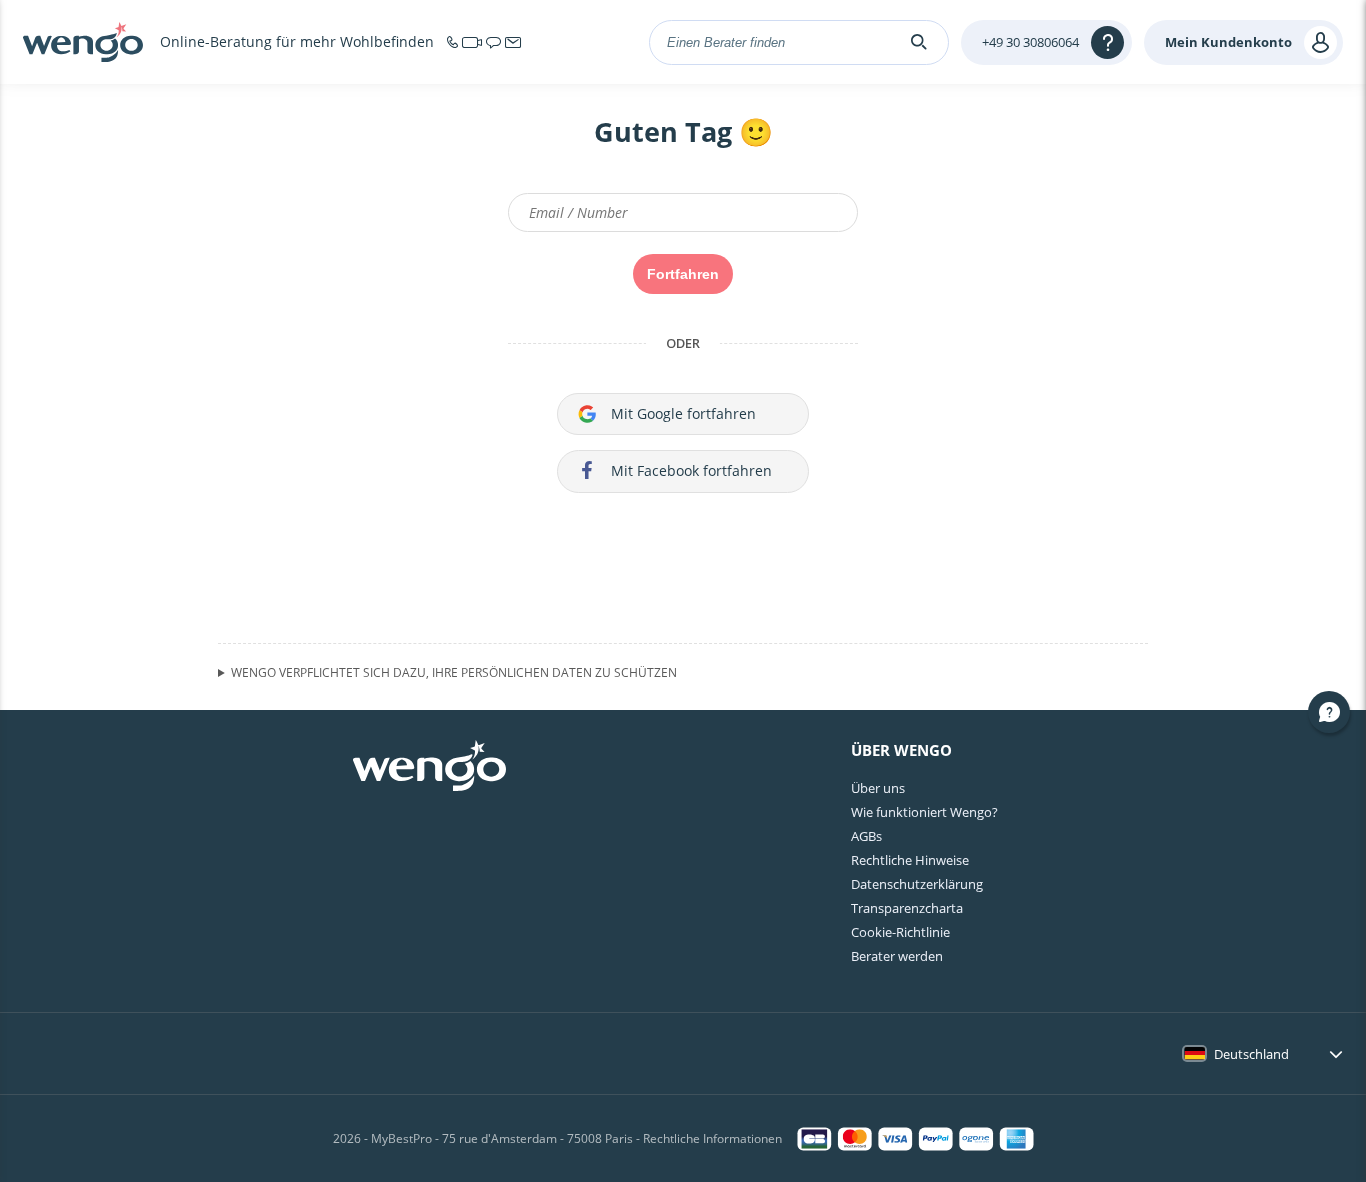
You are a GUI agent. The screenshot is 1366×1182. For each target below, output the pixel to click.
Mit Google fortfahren (683, 413)
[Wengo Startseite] (429, 768)
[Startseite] (83, 42)
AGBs (866, 836)
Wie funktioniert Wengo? (924, 812)
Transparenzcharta (907, 908)
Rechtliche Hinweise (910, 860)
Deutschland (1251, 1054)
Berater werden (897, 956)
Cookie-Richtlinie (900, 932)
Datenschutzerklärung (917, 884)
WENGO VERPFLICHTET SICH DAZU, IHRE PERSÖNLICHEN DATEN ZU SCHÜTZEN (454, 673)
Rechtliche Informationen (712, 1138)
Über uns (878, 788)
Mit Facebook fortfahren (691, 470)
